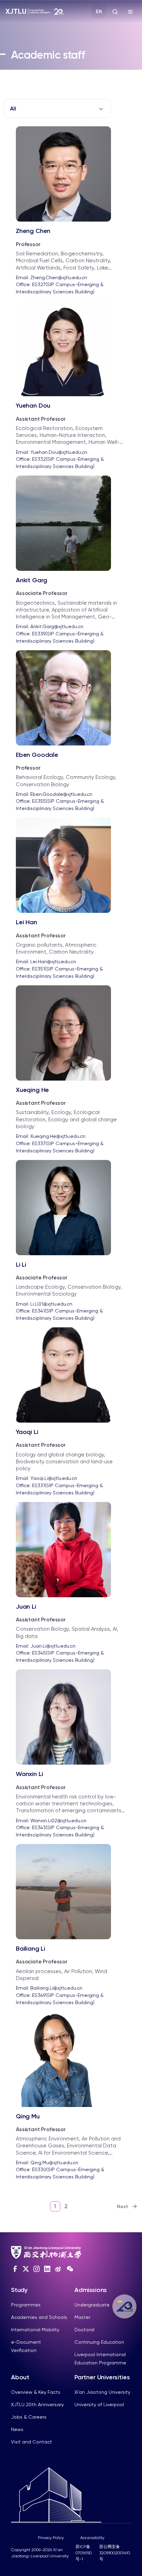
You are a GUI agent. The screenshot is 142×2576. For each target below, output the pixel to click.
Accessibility (92, 2538)
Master (82, 2317)
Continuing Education (99, 2342)
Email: (52, 277)
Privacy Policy (51, 2538)
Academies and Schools (39, 2317)
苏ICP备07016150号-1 (84, 2553)
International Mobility (35, 2330)
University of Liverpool (99, 2404)
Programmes (26, 2305)
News (17, 2429)
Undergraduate (92, 2305)
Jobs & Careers (29, 2417)
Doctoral (84, 2330)
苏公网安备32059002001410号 (115, 2553)
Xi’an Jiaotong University (102, 2392)
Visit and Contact (32, 2442)
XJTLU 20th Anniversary (37, 2404)
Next (123, 2207)
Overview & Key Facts (36, 2392)
